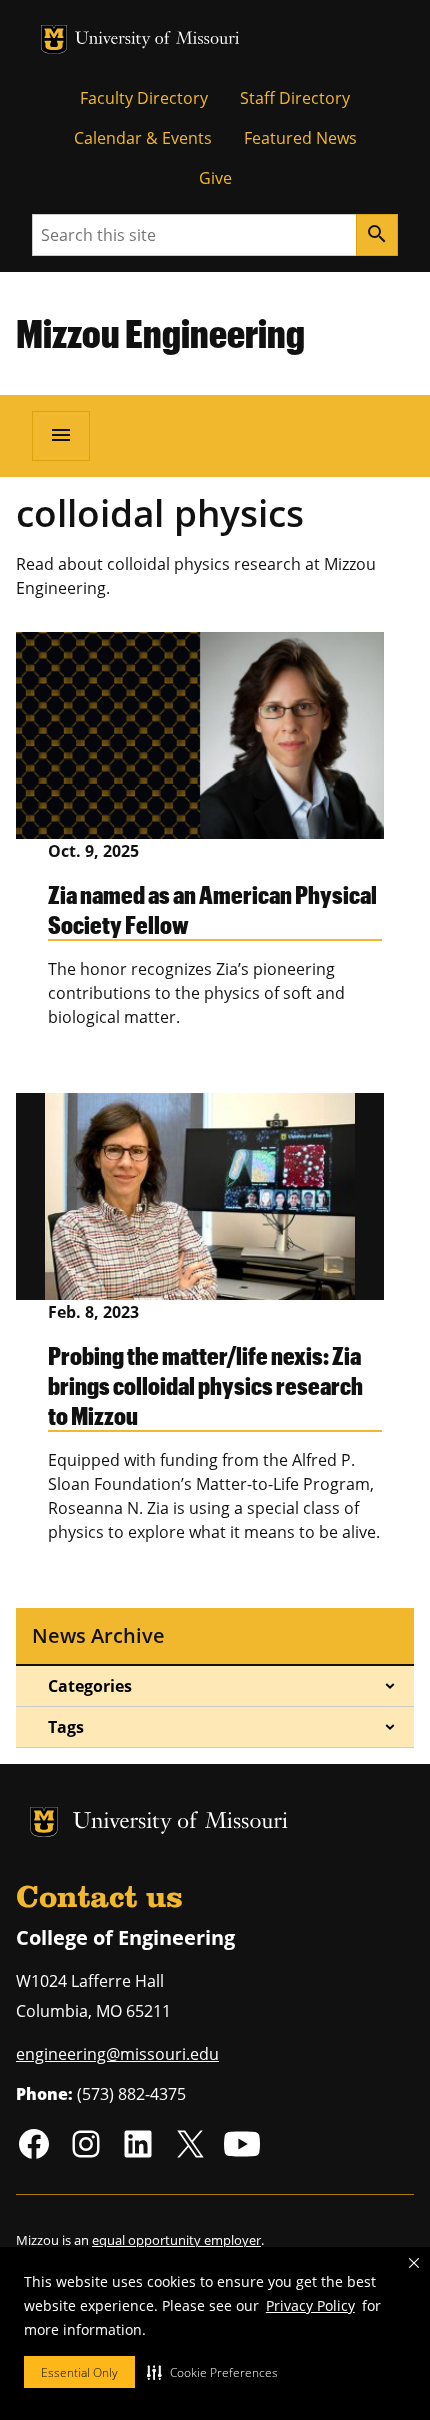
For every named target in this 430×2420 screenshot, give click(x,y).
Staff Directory (295, 98)
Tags (66, 1727)
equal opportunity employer (176, 2240)
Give (215, 178)
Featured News (300, 138)
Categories (90, 1686)
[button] (212, 2372)
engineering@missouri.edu (117, 2054)
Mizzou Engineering (160, 333)
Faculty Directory (144, 98)
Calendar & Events (143, 138)
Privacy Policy (310, 2305)
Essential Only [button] (79, 2372)
